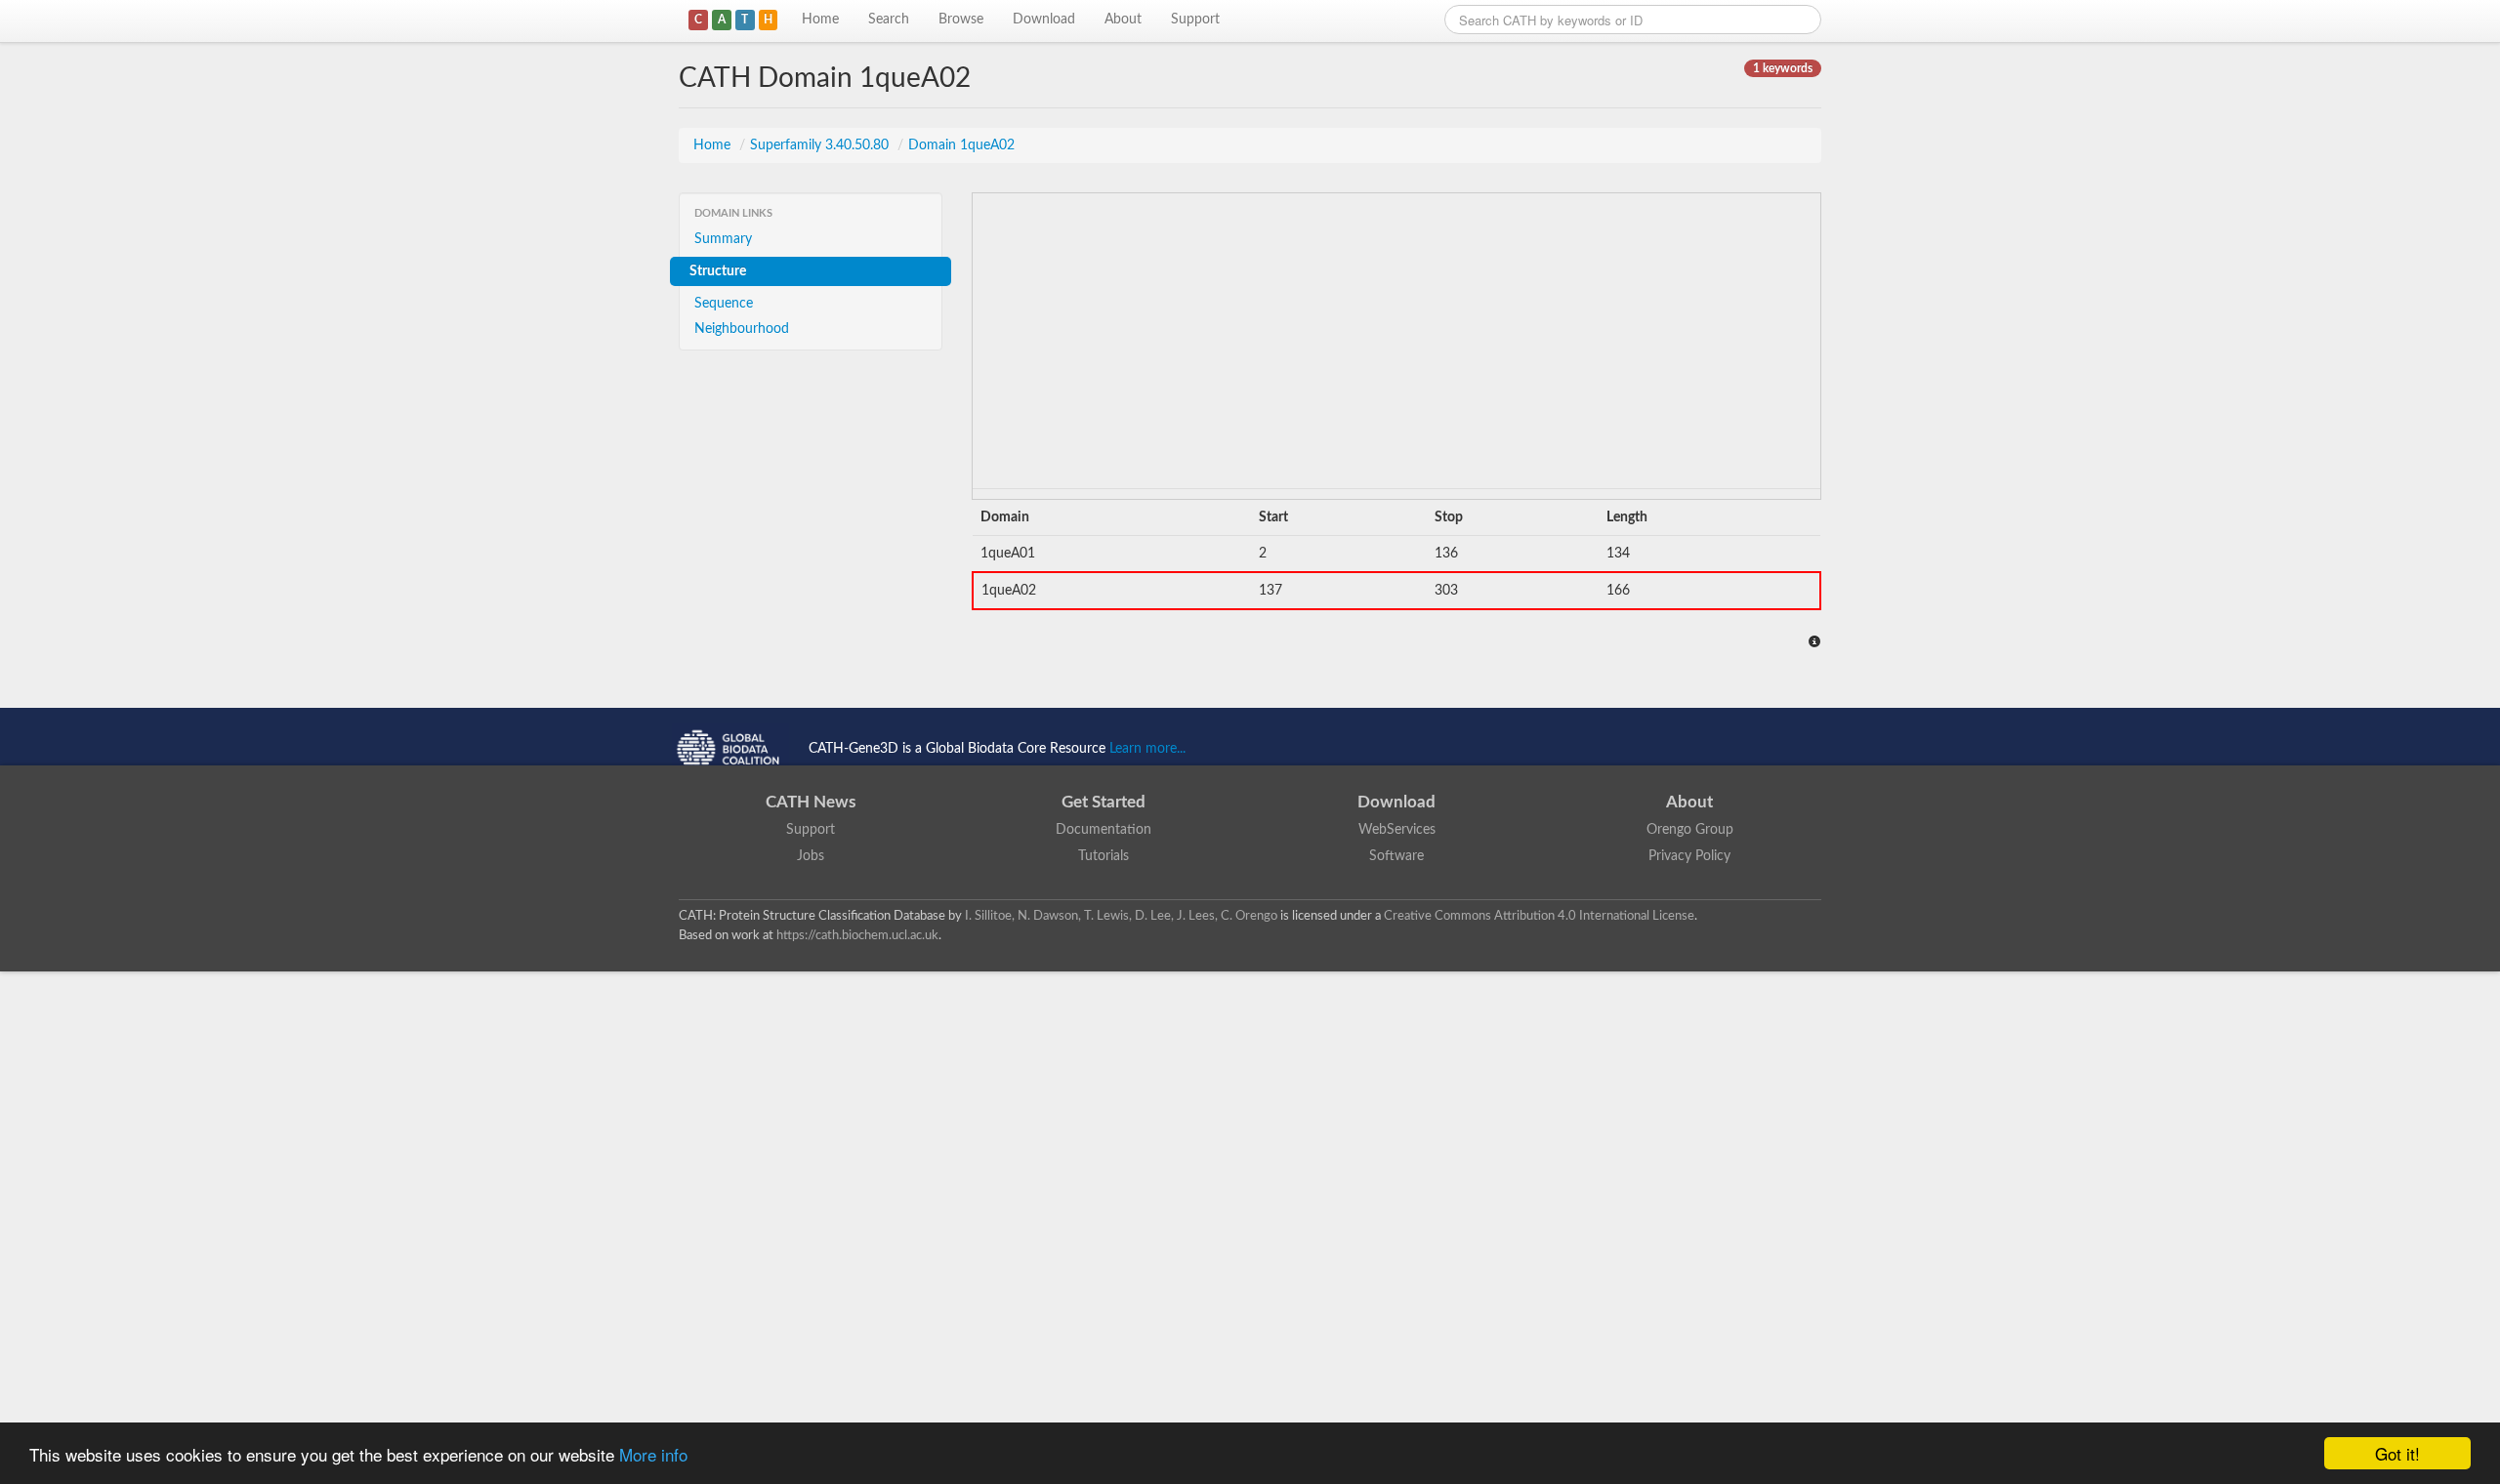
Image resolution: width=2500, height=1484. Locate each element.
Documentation (1104, 830)
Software (1396, 856)
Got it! (2397, 1453)
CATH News (811, 802)
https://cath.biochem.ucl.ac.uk (857, 935)
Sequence (724, 304)
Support (1195, 20)
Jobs (811, 856)
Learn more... (1147, 749)
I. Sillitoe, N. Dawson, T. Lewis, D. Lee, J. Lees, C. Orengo (1121, 916)
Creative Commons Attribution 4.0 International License (1539, 916)
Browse (961, 20)
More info (653, 1454)
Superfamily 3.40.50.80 (821, 145)
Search (889, 20)
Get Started (1104, 802)
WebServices (1397, 830)
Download (1044, 20)
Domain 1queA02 (961, 145)
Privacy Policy (1689, 856)
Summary (723, 239)
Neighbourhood (742, 329)
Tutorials (1104, 856)
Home (820, 20)
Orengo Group (1690, 830)
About (1123, 20)
